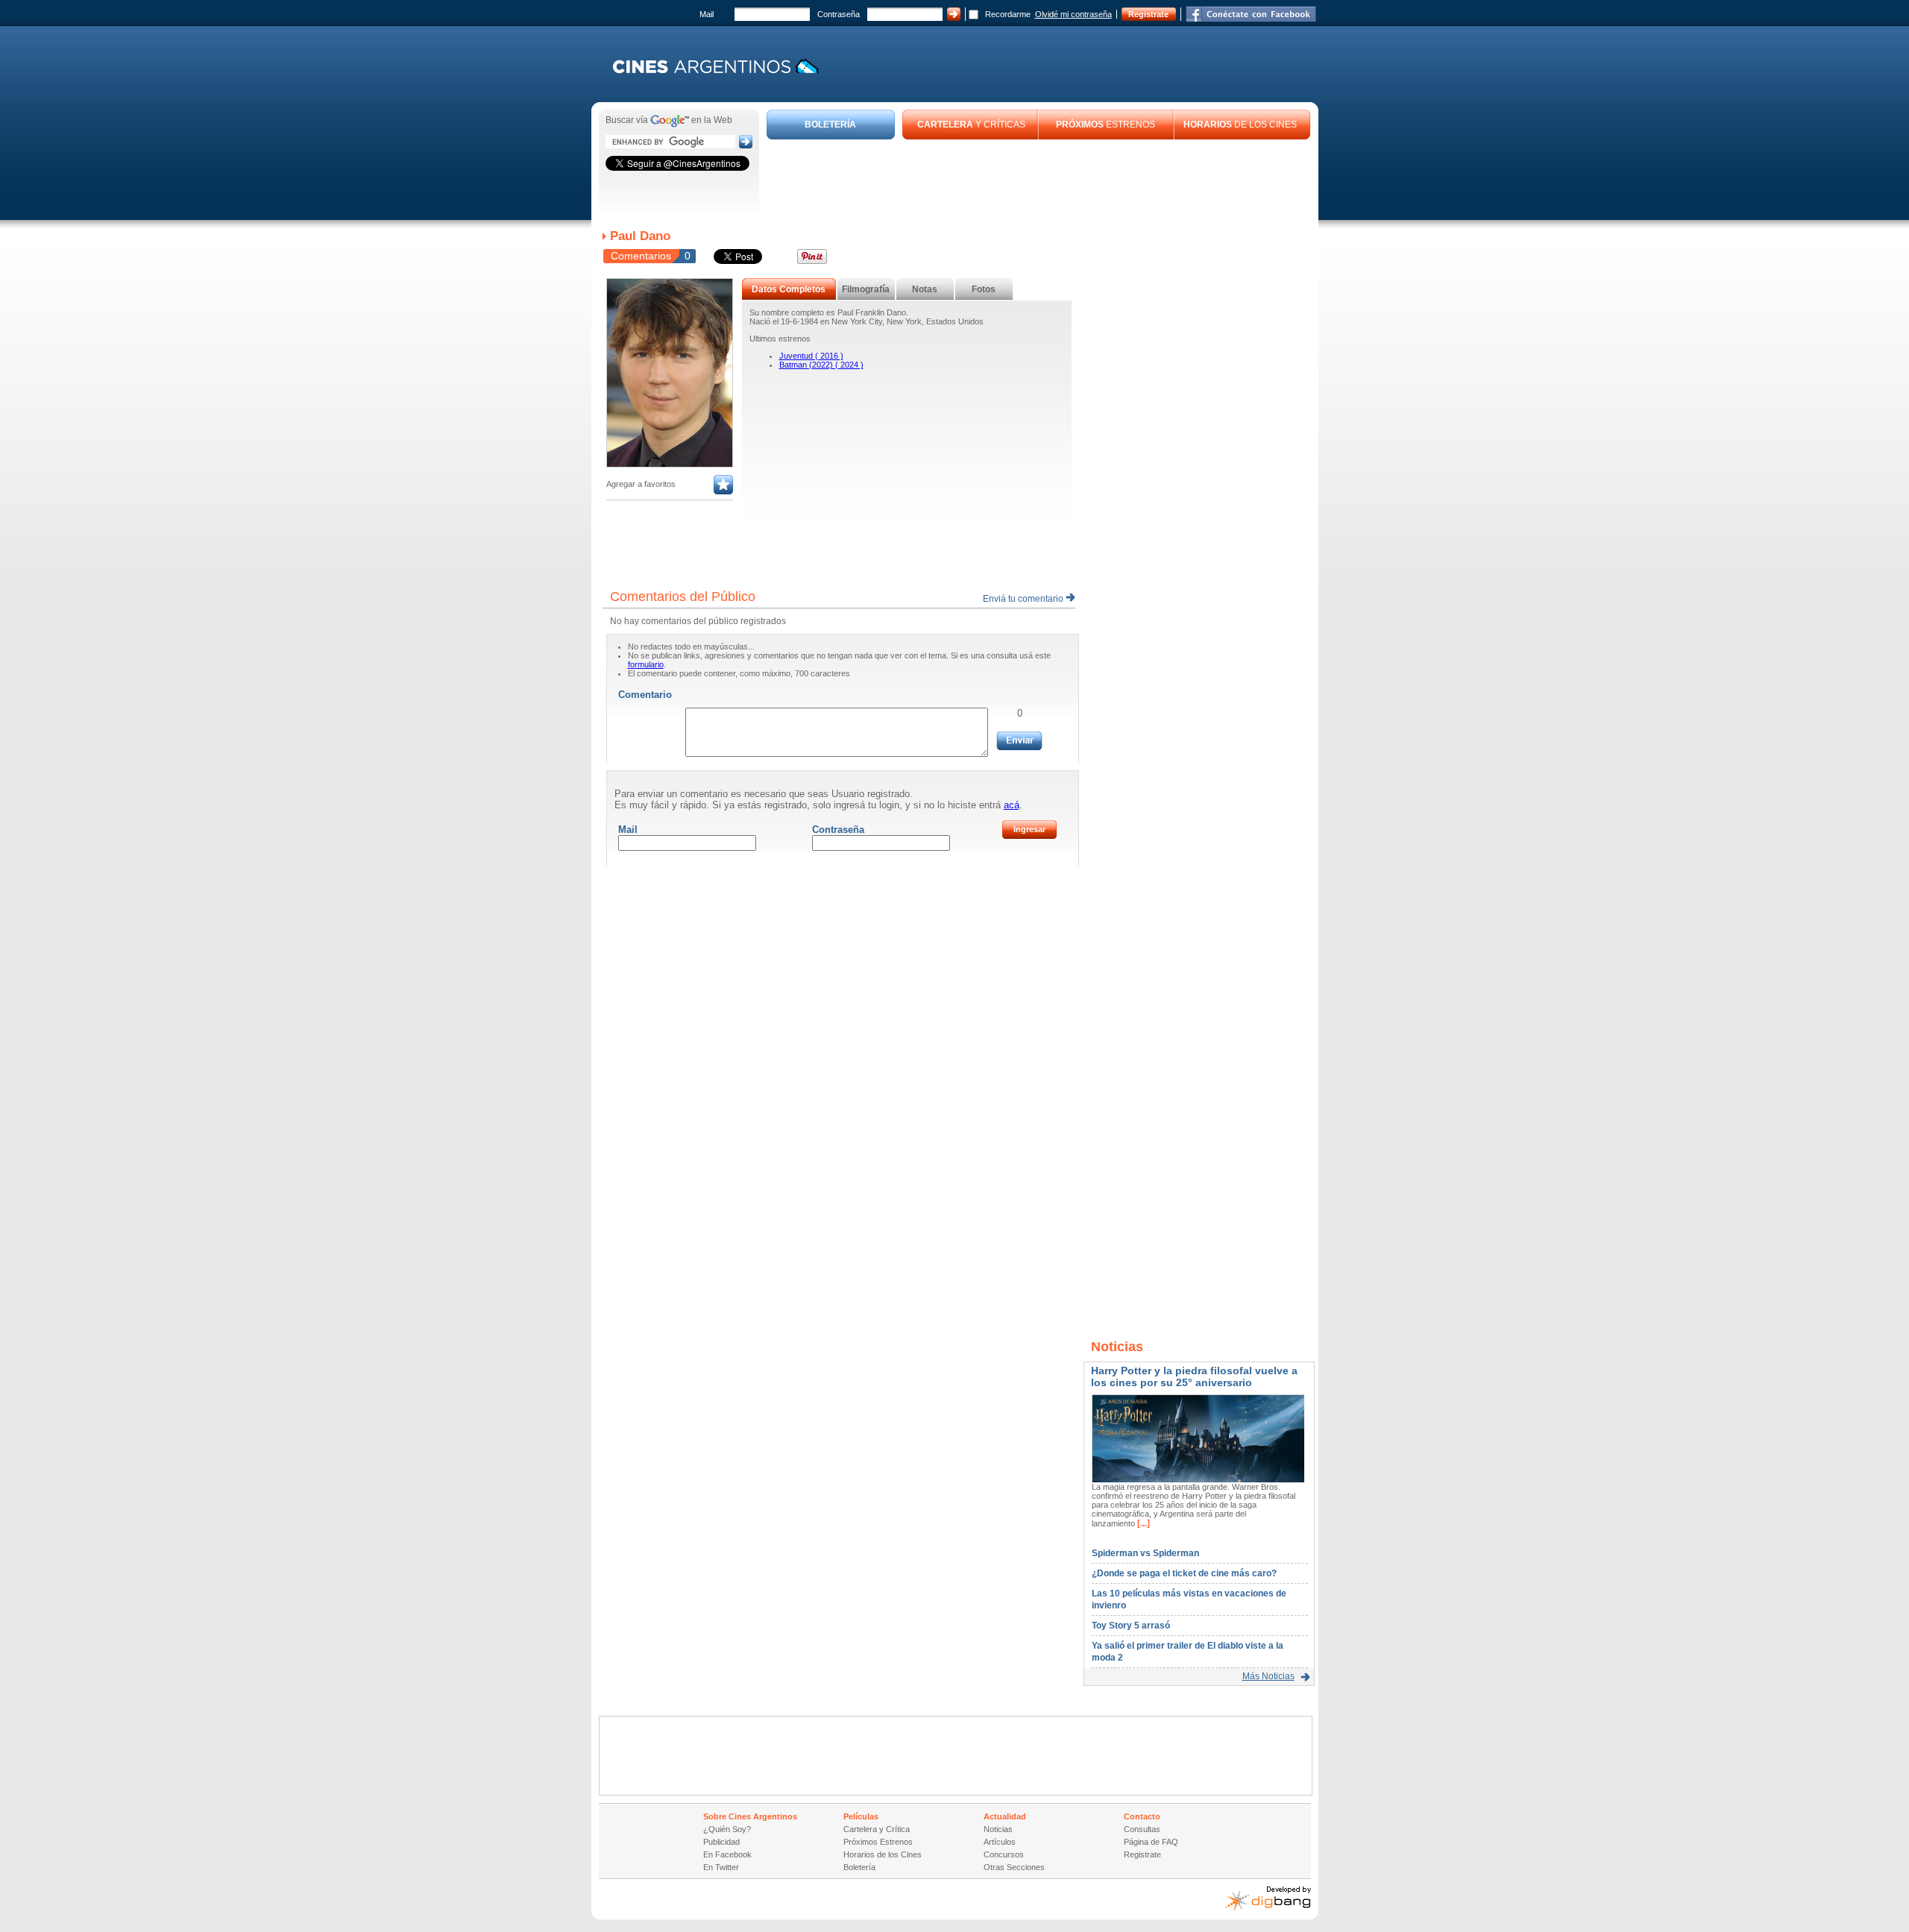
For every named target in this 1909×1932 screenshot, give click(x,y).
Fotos (984, 289)
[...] (1142, 1523)
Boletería (859, 1867)
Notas (925, 289)
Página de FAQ (1151, 1842)
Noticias (998, 1829)
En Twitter (721, 1867)
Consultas (1142, 1829)
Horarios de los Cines (883, 1854)
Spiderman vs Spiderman (1145, 1553)
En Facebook (727, 1854)
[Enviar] (1019, 741)
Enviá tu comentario (1024, 599)
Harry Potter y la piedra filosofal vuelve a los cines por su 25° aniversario (1194, 1376)
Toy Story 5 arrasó (1131, 1626)
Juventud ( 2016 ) (811, 356)
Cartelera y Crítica (877, 1829)
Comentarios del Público (683, 597)
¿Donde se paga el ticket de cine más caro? (1184, 1573)
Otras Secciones (1014, 1867)
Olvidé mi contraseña (1073, 14)
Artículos (1000, 1842)
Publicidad (721, 1842)
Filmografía (866, 289)
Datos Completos (789, 289)
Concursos (1004, 1854)
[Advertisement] (1039, 180)
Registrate (1148, 14)
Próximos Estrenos (878, 1842)
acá (1012, 805)
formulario (646, 664)
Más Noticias (1268, 1676)
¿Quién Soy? (727, 1829)
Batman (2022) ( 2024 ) (821, 365)
